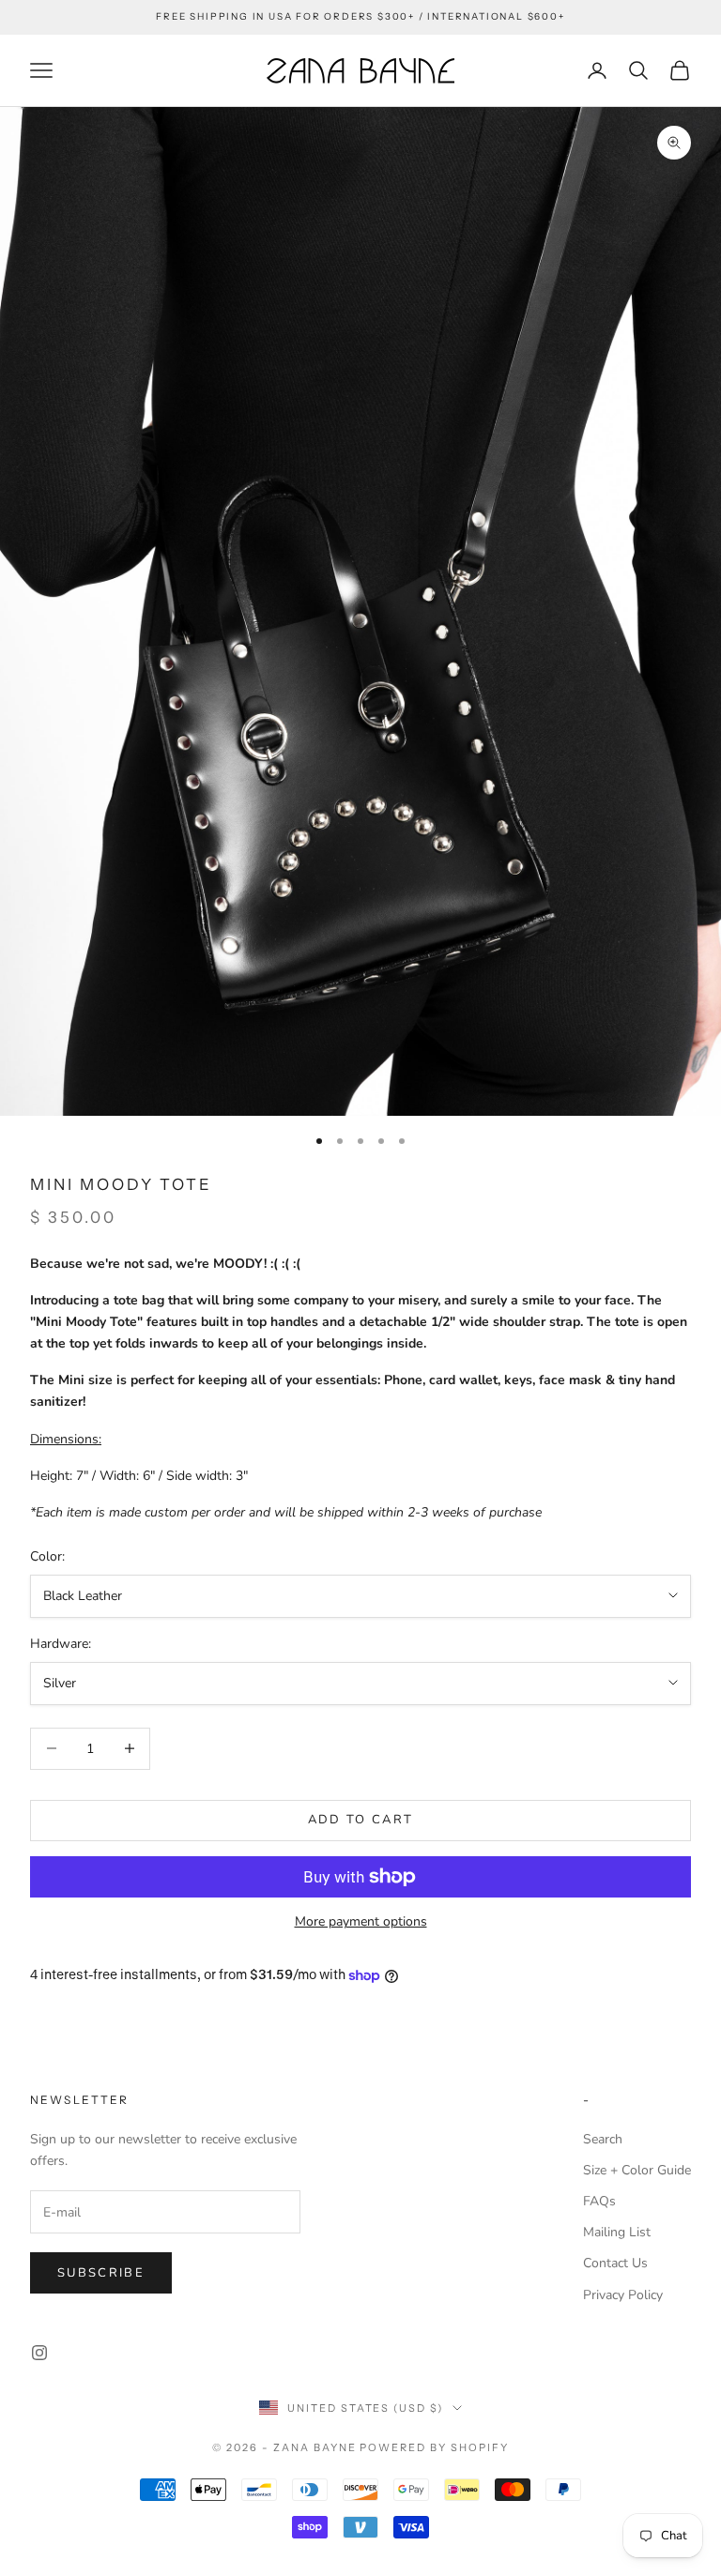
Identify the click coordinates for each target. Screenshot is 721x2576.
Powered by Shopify (434, 2447)
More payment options (361, 1921)
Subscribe (101, 2273)
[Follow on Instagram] (39, 2353)
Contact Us (615, 2263)
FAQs (599, 2201)
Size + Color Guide (637, 2170)
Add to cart (361, 1820)
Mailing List (617, 2232)
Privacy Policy (623, 2295)
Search (603, 2139)
